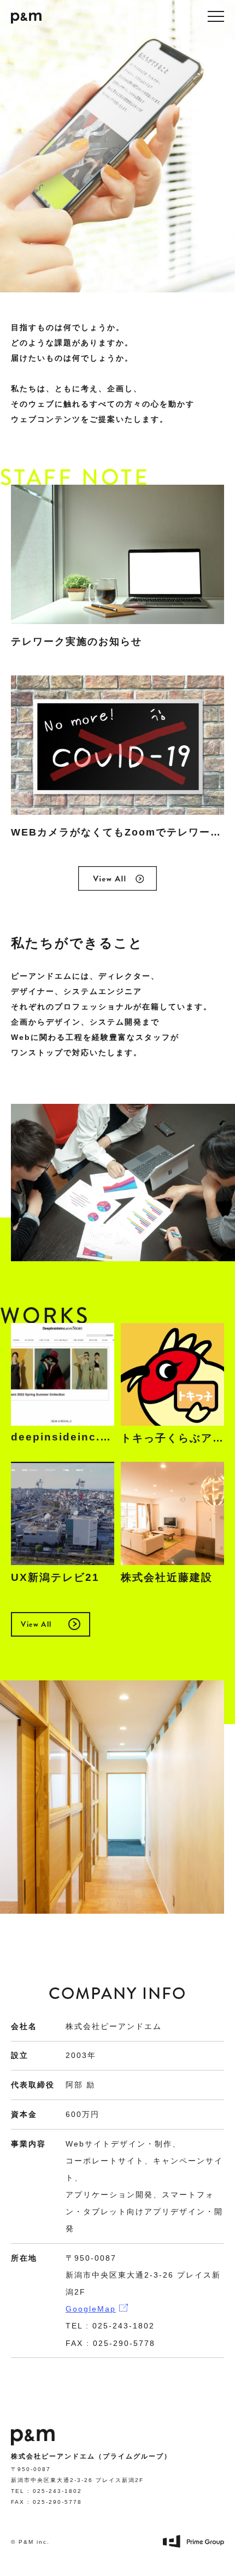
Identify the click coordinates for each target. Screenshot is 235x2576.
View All (36, 1624)
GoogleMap (91, 2309)
